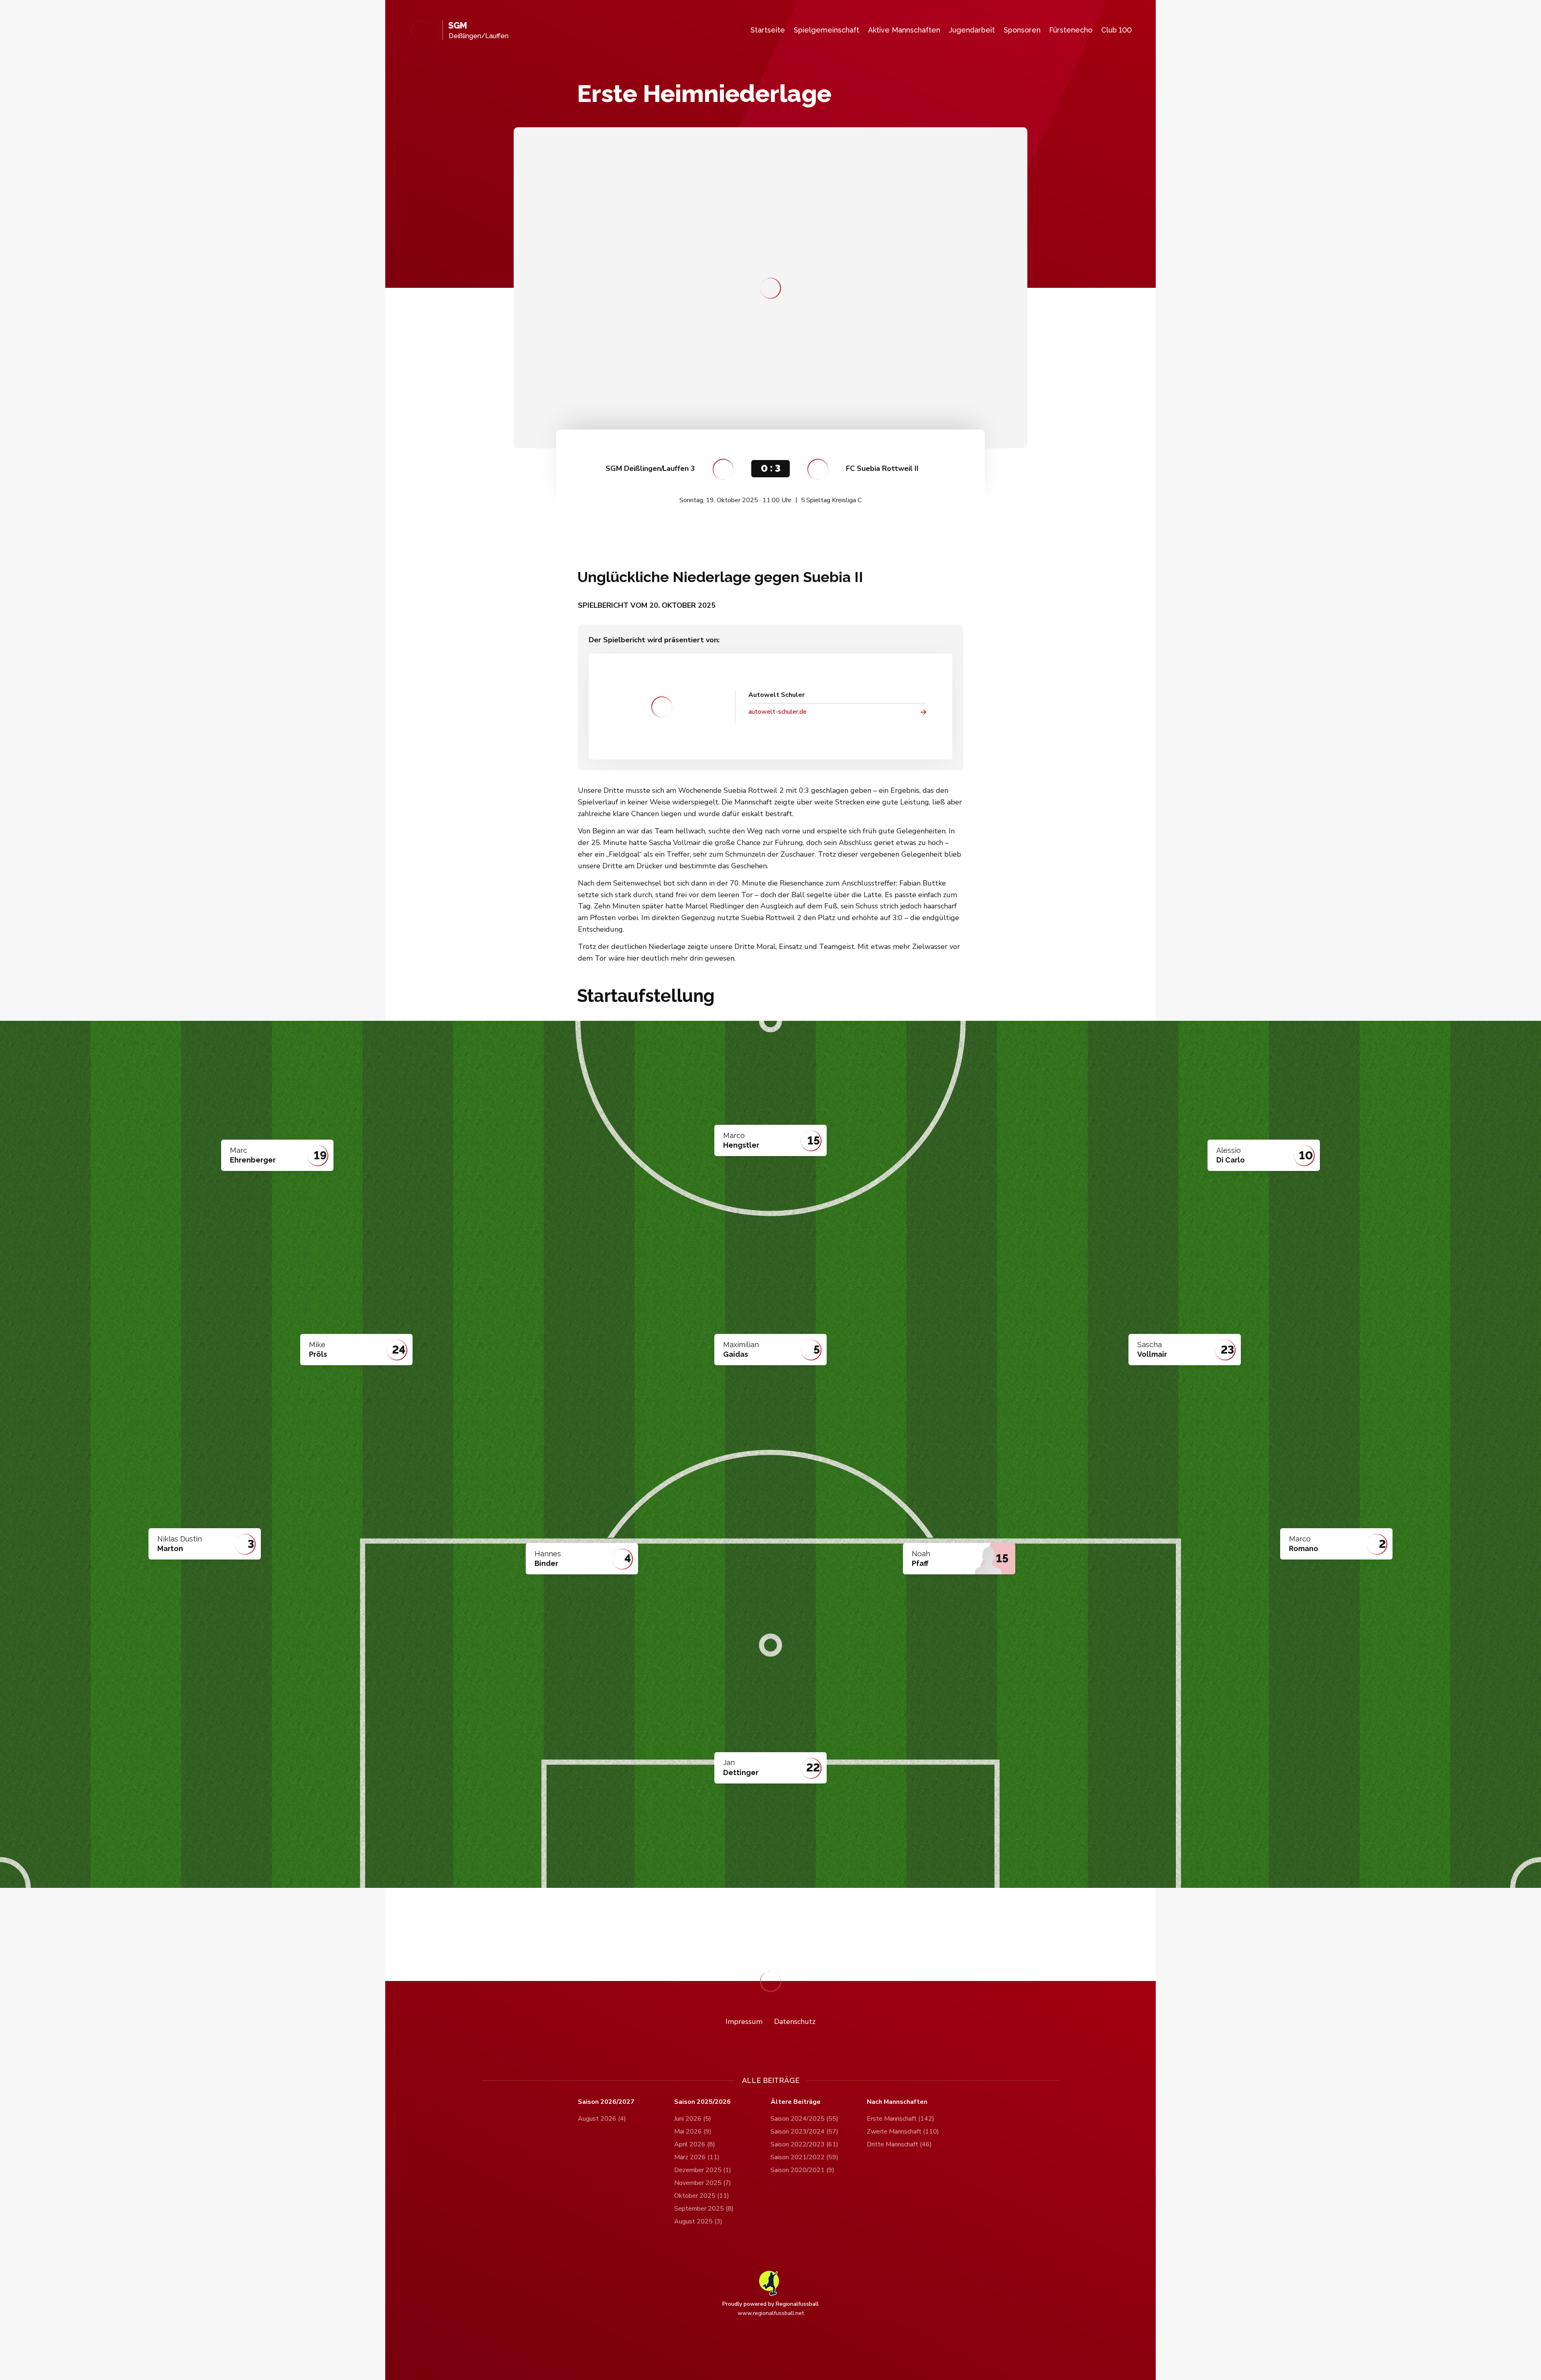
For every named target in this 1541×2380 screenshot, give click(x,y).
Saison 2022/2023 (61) (804, 2144)
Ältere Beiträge (796, 2102)
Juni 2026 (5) (693, 2119)
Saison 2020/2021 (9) (802, 2170)
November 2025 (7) (703, 2183)
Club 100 (1116, 30)
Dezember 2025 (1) (703, 2170)
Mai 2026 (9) (693, 2132)
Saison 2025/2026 (702, 2102)
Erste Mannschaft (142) (901, 2119)
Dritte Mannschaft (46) (899, 2144)
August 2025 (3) (698, 2221)
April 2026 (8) (695, 2144)
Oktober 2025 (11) (702, 2196)
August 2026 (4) (602, 2119)
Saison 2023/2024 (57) (804, 2132)
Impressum (744, 2022)
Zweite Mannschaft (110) (903, 2132)
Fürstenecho (1071, 30)
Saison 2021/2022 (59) (804, 2157)
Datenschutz (795, 2022)
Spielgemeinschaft (826, 30)
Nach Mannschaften (897, 2102)
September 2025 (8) (704, 2209)
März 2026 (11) (697, 2157)
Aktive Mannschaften (904, 30)
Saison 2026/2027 (606, 2102)
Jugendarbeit (972, 30)
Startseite (768, 30)
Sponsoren (1022, 30)
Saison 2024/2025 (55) (804, 2119)
